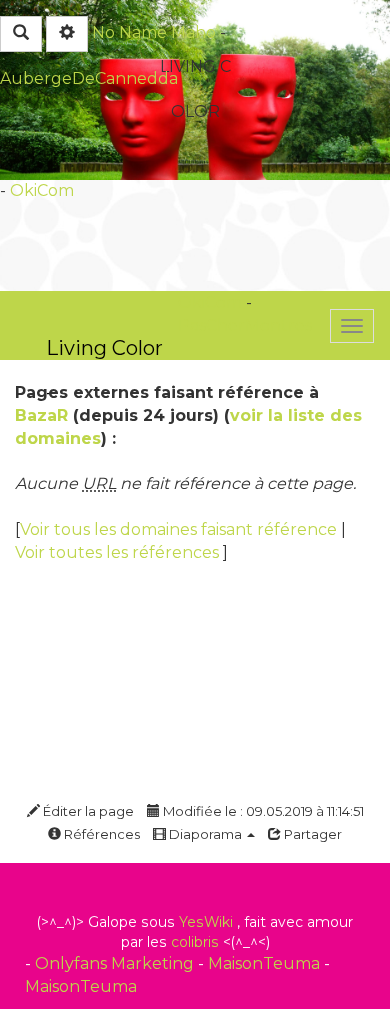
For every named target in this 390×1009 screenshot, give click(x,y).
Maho (193, 32)
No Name (129, 32)
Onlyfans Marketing (116, 963)
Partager (311, 834)
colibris (195, 942)
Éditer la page (87, 811)
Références (100, 834)
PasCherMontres (245, 325)
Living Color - (104, 347)
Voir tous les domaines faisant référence (180, 529)
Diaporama (205, 834)
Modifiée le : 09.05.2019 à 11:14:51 (262, 811)
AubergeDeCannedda (89, 78)
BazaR (41, 415)
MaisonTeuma (266, 963)
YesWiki (206, 922)
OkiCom (42, 190)
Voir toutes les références (119, 552)
